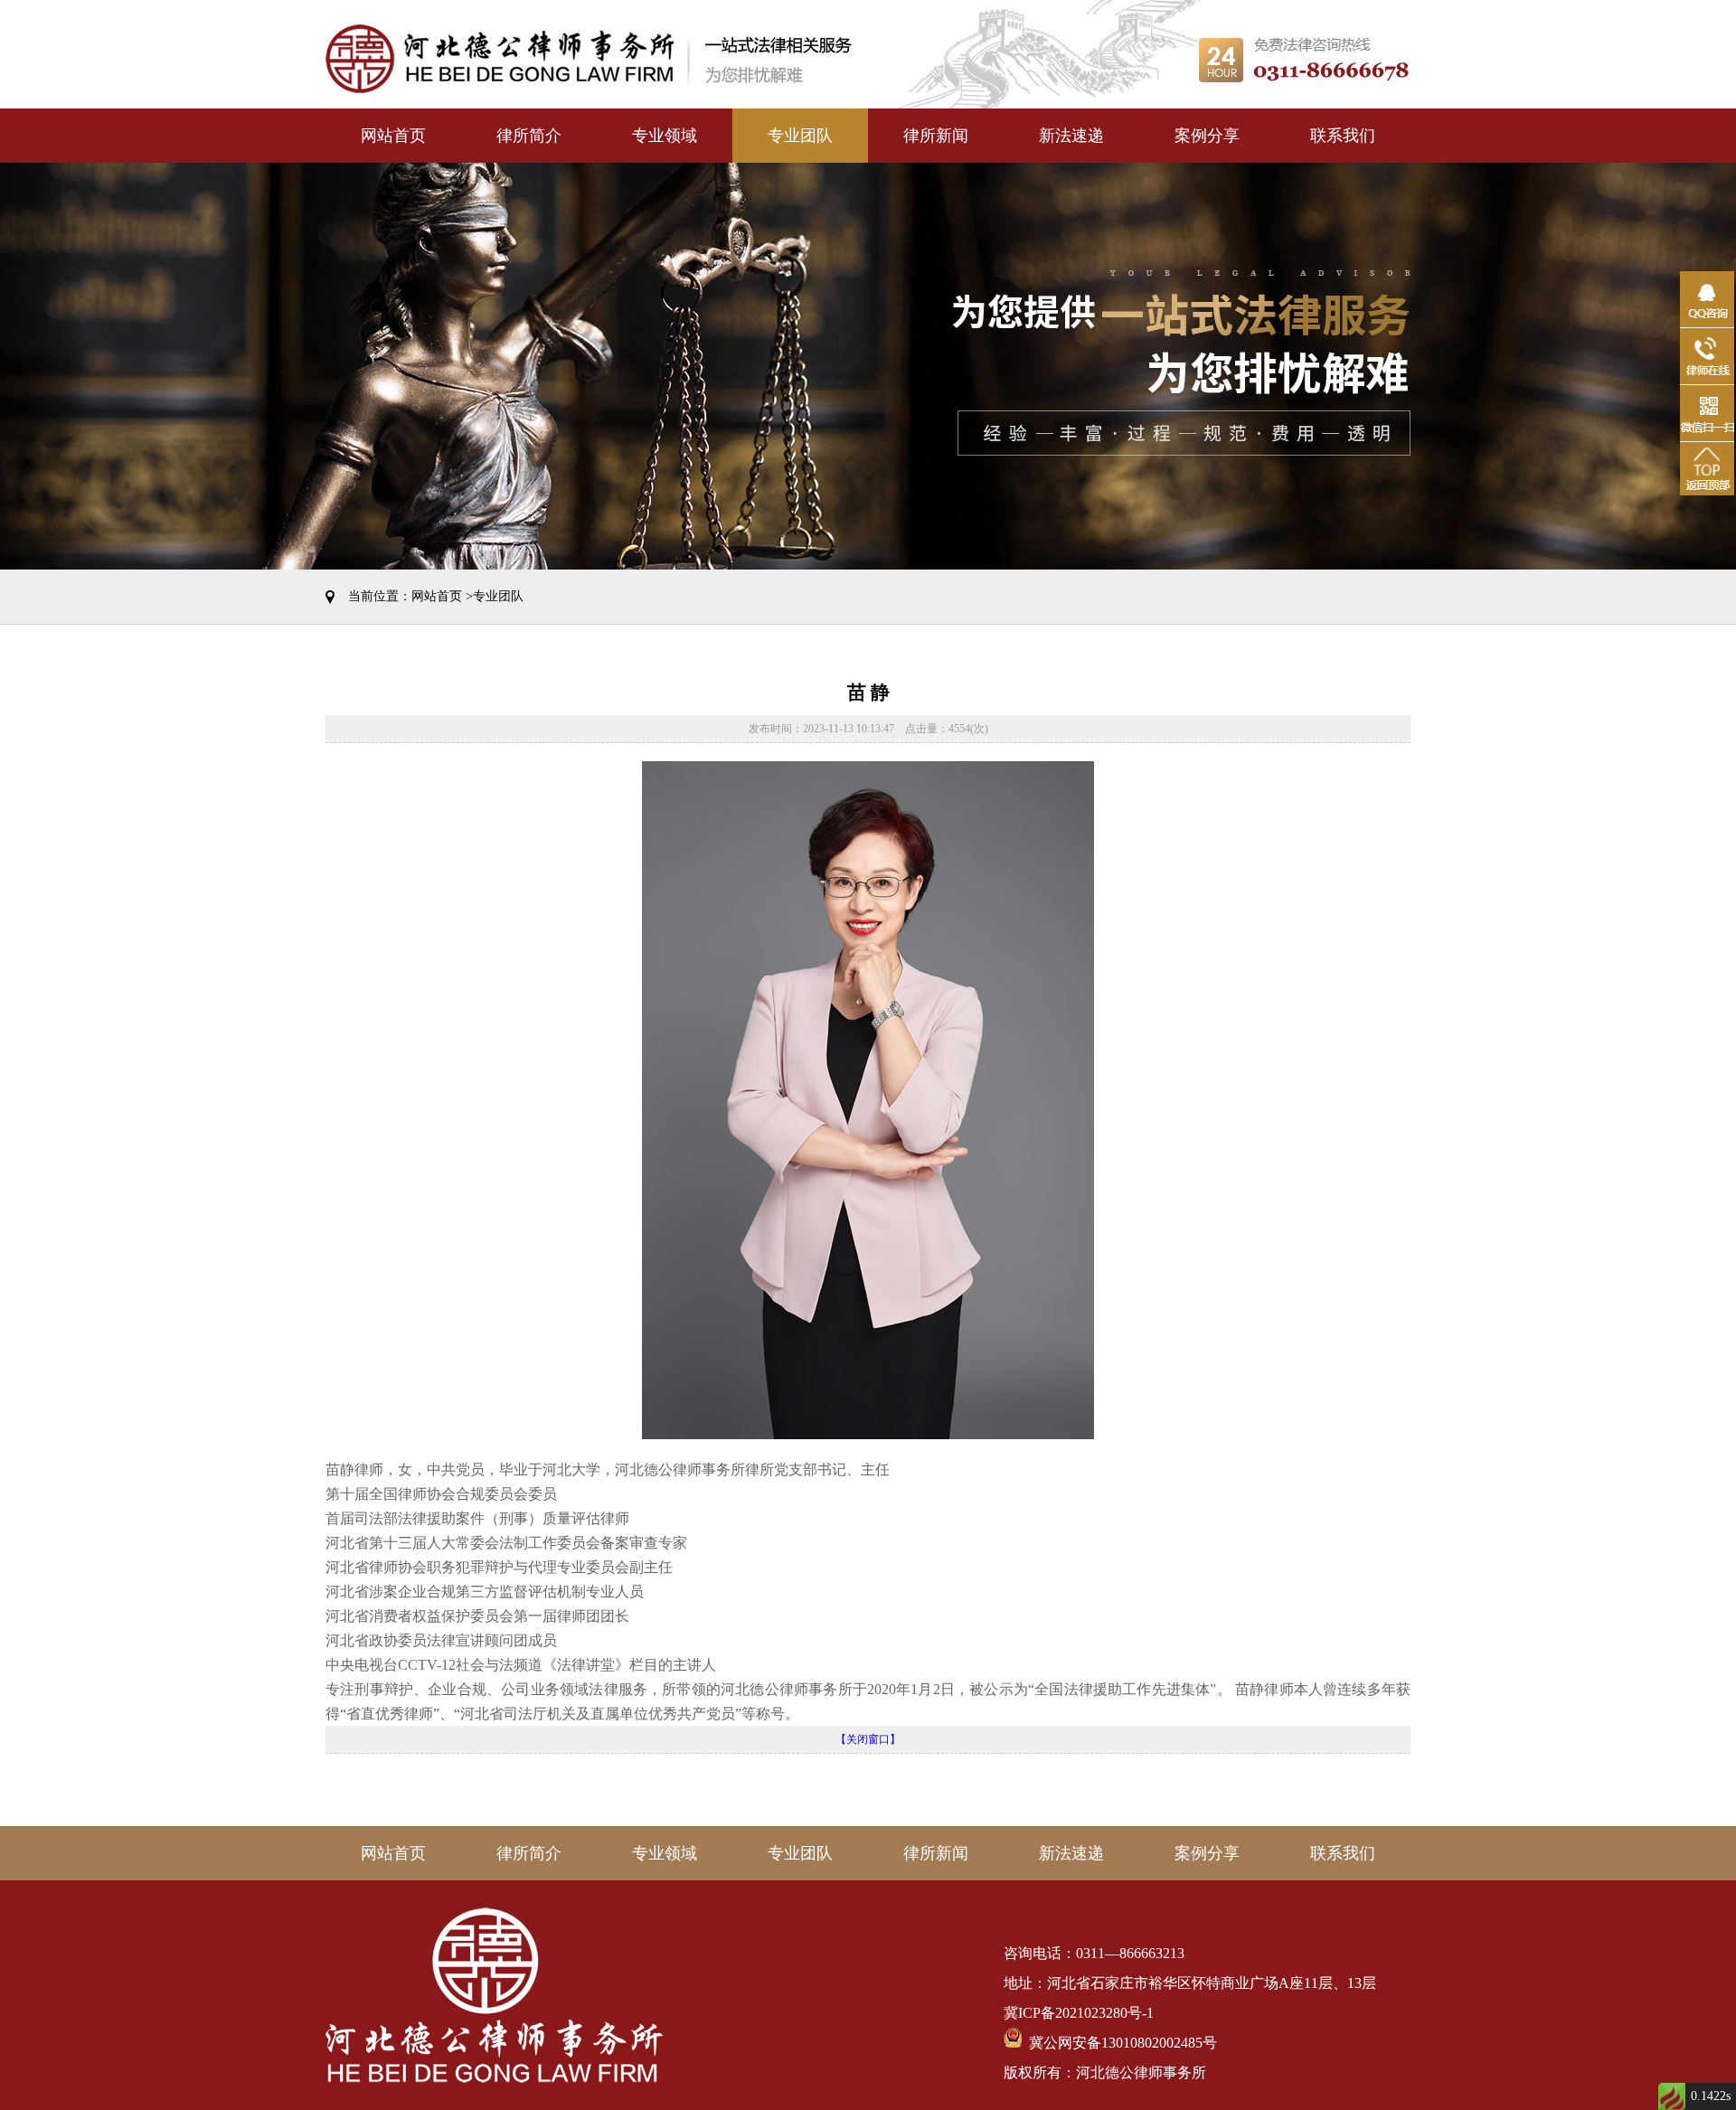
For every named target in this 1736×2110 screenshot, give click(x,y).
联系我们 (1343, 136)
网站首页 (393, 136)
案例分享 (1207, 136)
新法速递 (1071, 136)
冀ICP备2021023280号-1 (1079, 2013)
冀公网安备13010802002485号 (1119, 2043)
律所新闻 (936, 136)
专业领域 (665, 136)
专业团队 (800, 136)
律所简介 (529, 136)
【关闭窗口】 (868, 1739)
